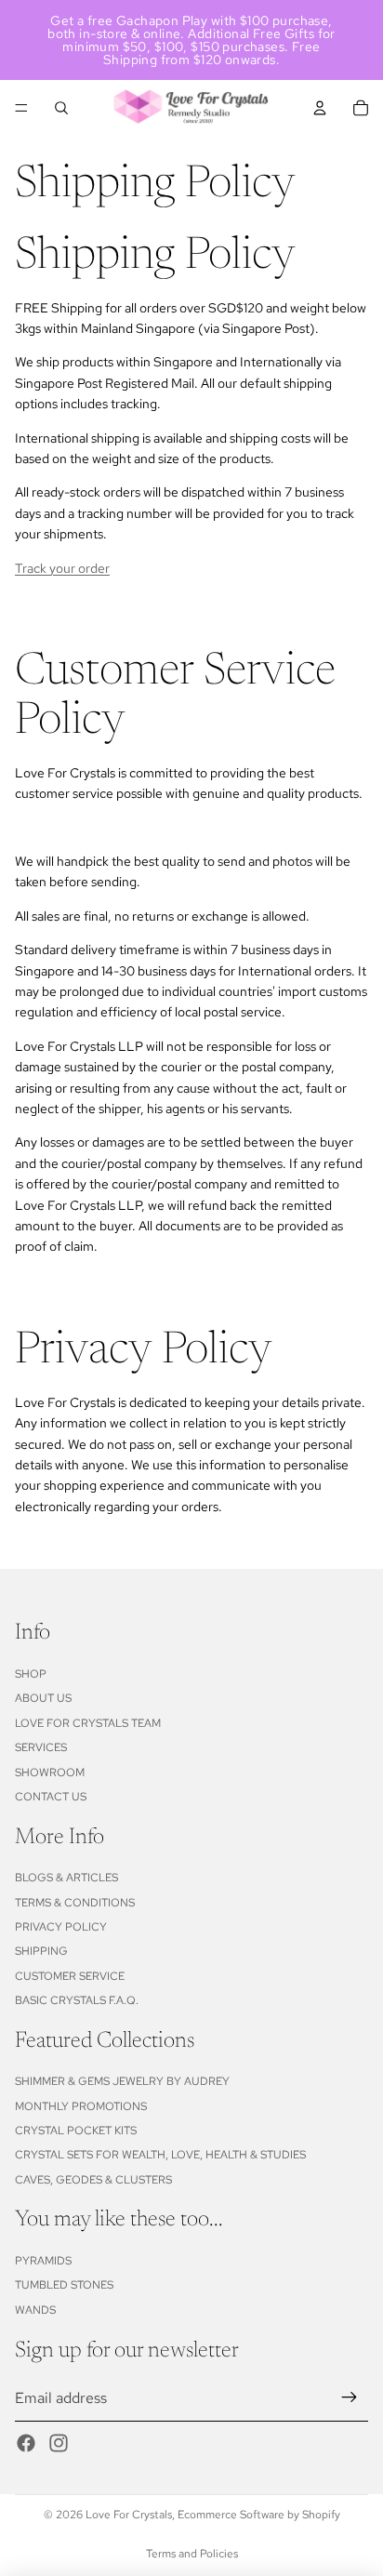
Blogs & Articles (66, 1878)
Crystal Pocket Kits (76, 2131)
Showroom (50, 1773)
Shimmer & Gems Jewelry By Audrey (122, 2081)
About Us (43, 1698)
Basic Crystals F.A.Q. (77, 2000)
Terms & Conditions (75, 1903)
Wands (35, 2310)
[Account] (320, 108)
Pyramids (43, 2261)
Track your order (62, 568)
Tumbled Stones (64, 2285)
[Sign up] (350, 2397)
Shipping (41, 1951)
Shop (31, 1674)
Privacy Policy (61, 1927)
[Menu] (21, 108)
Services (41, 1747)
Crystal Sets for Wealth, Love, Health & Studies (160, 2155)
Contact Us (51, 1797)
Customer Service (70, 1976)
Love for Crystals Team (88, 1723)
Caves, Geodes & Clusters (93, 2180)
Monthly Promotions (81, 2106)
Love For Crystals (129, 2515)
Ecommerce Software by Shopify (259, 2515)
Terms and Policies (192, 2554)
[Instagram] (59, 2443)
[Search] (61, 108)
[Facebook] (26, 2443)
